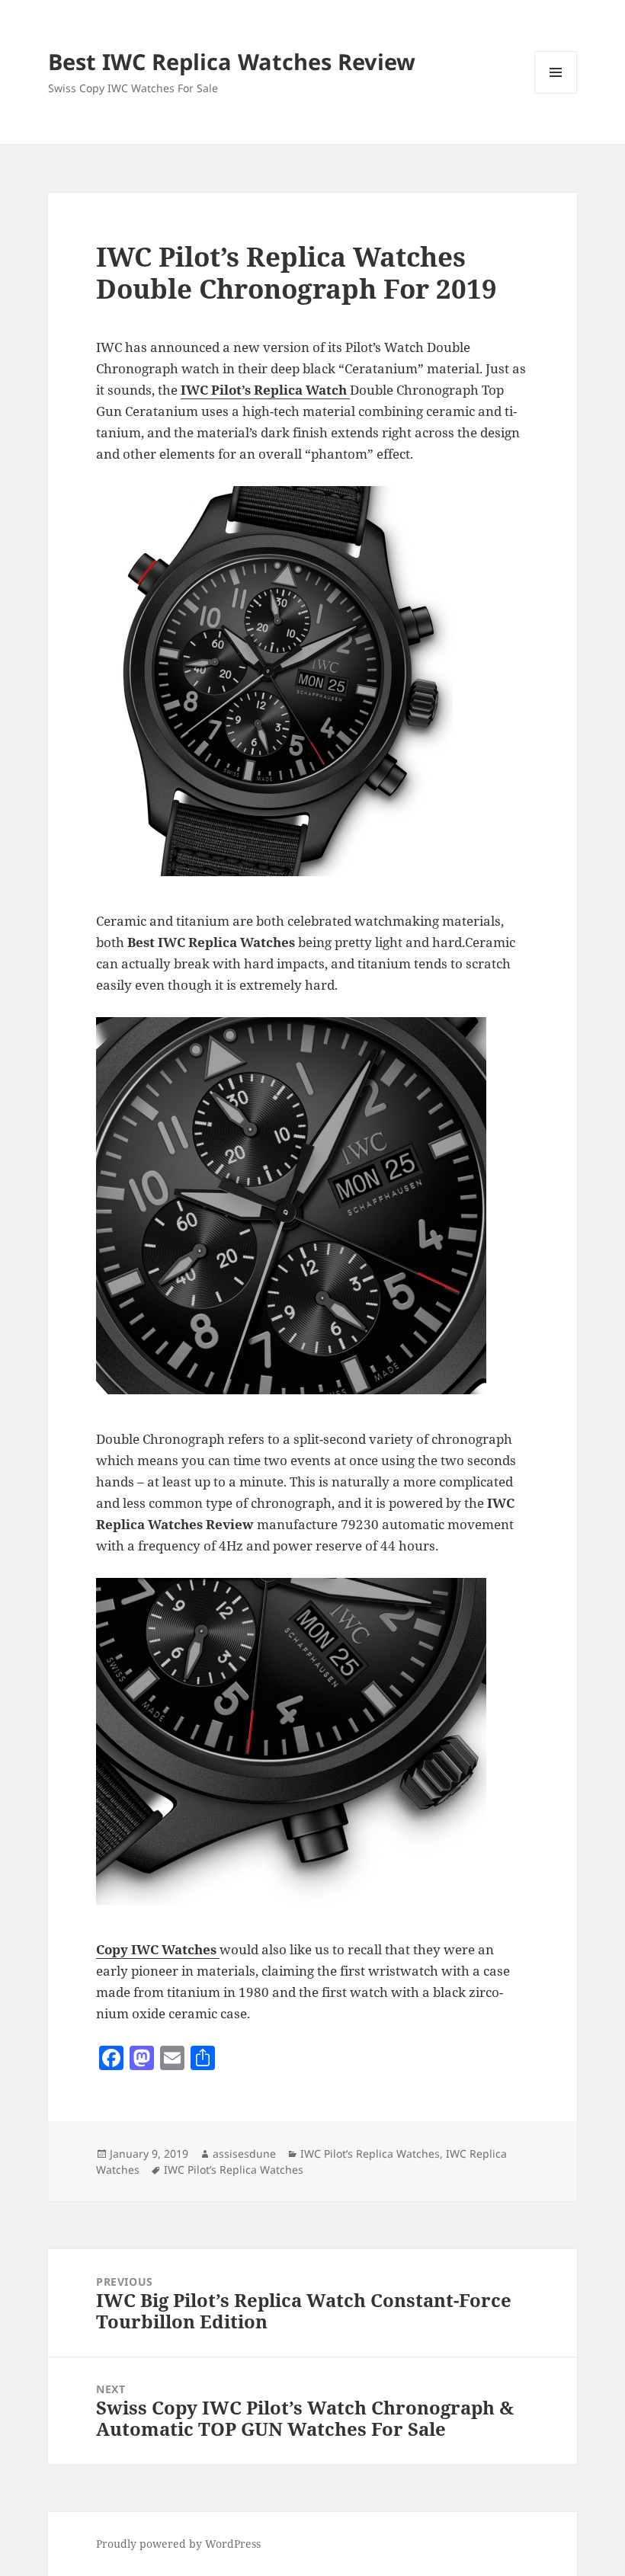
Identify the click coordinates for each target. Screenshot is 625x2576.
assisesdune (244, 2154)
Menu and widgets (556, 93)
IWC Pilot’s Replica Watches (370, 2154)
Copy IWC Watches (158, 1949)
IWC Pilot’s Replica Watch (264, 390)
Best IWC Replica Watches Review (232, 61)
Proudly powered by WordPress (178, 2544)
